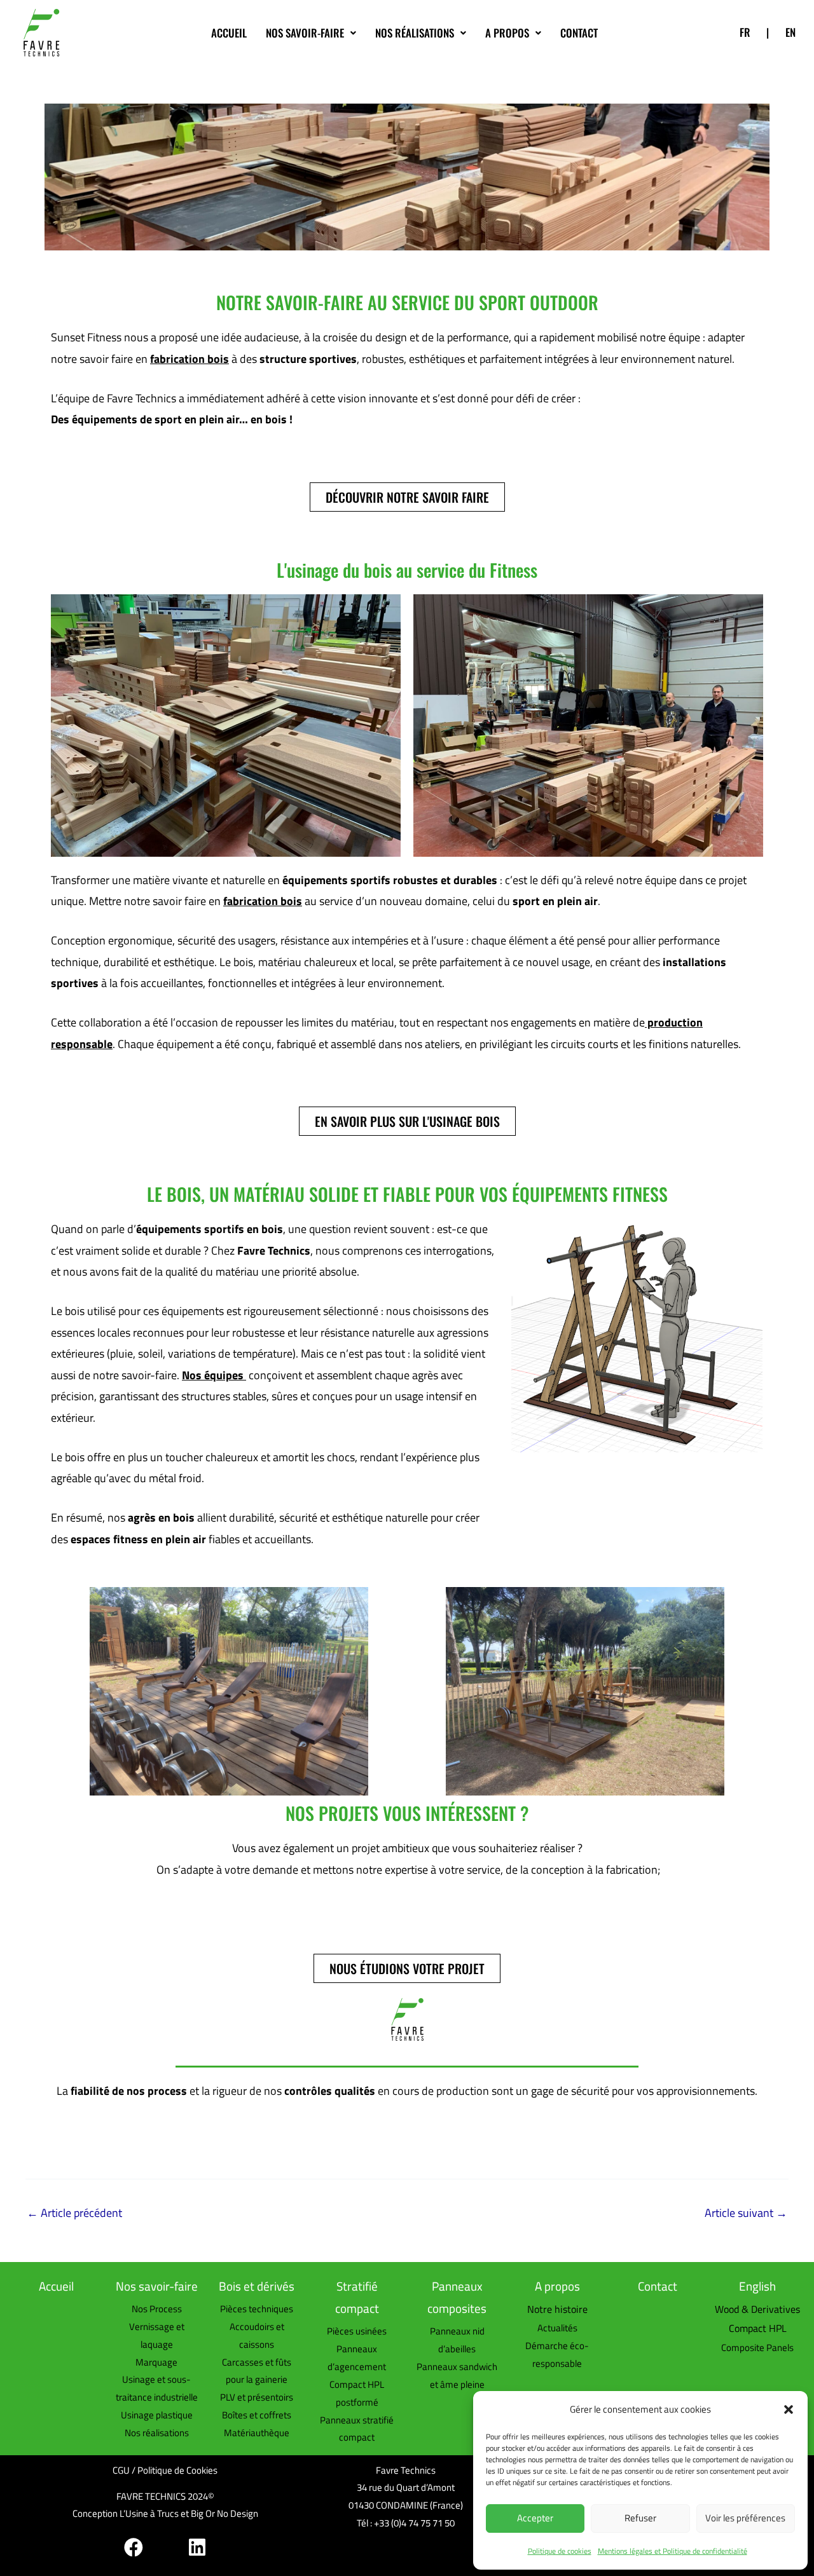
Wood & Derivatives (757, 2309)
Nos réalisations (415, 33)
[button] (789, 2409)
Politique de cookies (560, 2551)
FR (745, 32)
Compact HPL (758, 2328)
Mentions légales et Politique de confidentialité (673, 2551)
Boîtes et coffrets (257, 2415)
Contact (579, 33)
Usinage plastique (157, 2415)
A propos (507, 33)
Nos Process (157, 2309)
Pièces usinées (357, 2331)
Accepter (535, 2518)
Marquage (156, 2362)
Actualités (557, 2328)
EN (790, 32)
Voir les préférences (745, 2518)
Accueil (229, 33)
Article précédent (74, 2213)
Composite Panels (757, 2348)
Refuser (640, 2518)
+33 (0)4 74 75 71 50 (414, 2523)
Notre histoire (557, 2309)
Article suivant (746, 2213)
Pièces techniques (257, 2309)
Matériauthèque (257, 2433)
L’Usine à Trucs (149, 2513)
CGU (121, 2470)
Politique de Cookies (177, 2470)
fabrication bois (190, 359)
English (757, 2286)
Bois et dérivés (257, 2286)
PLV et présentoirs (257, 2397)
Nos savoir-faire (305, 33)
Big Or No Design (224, 2513)
